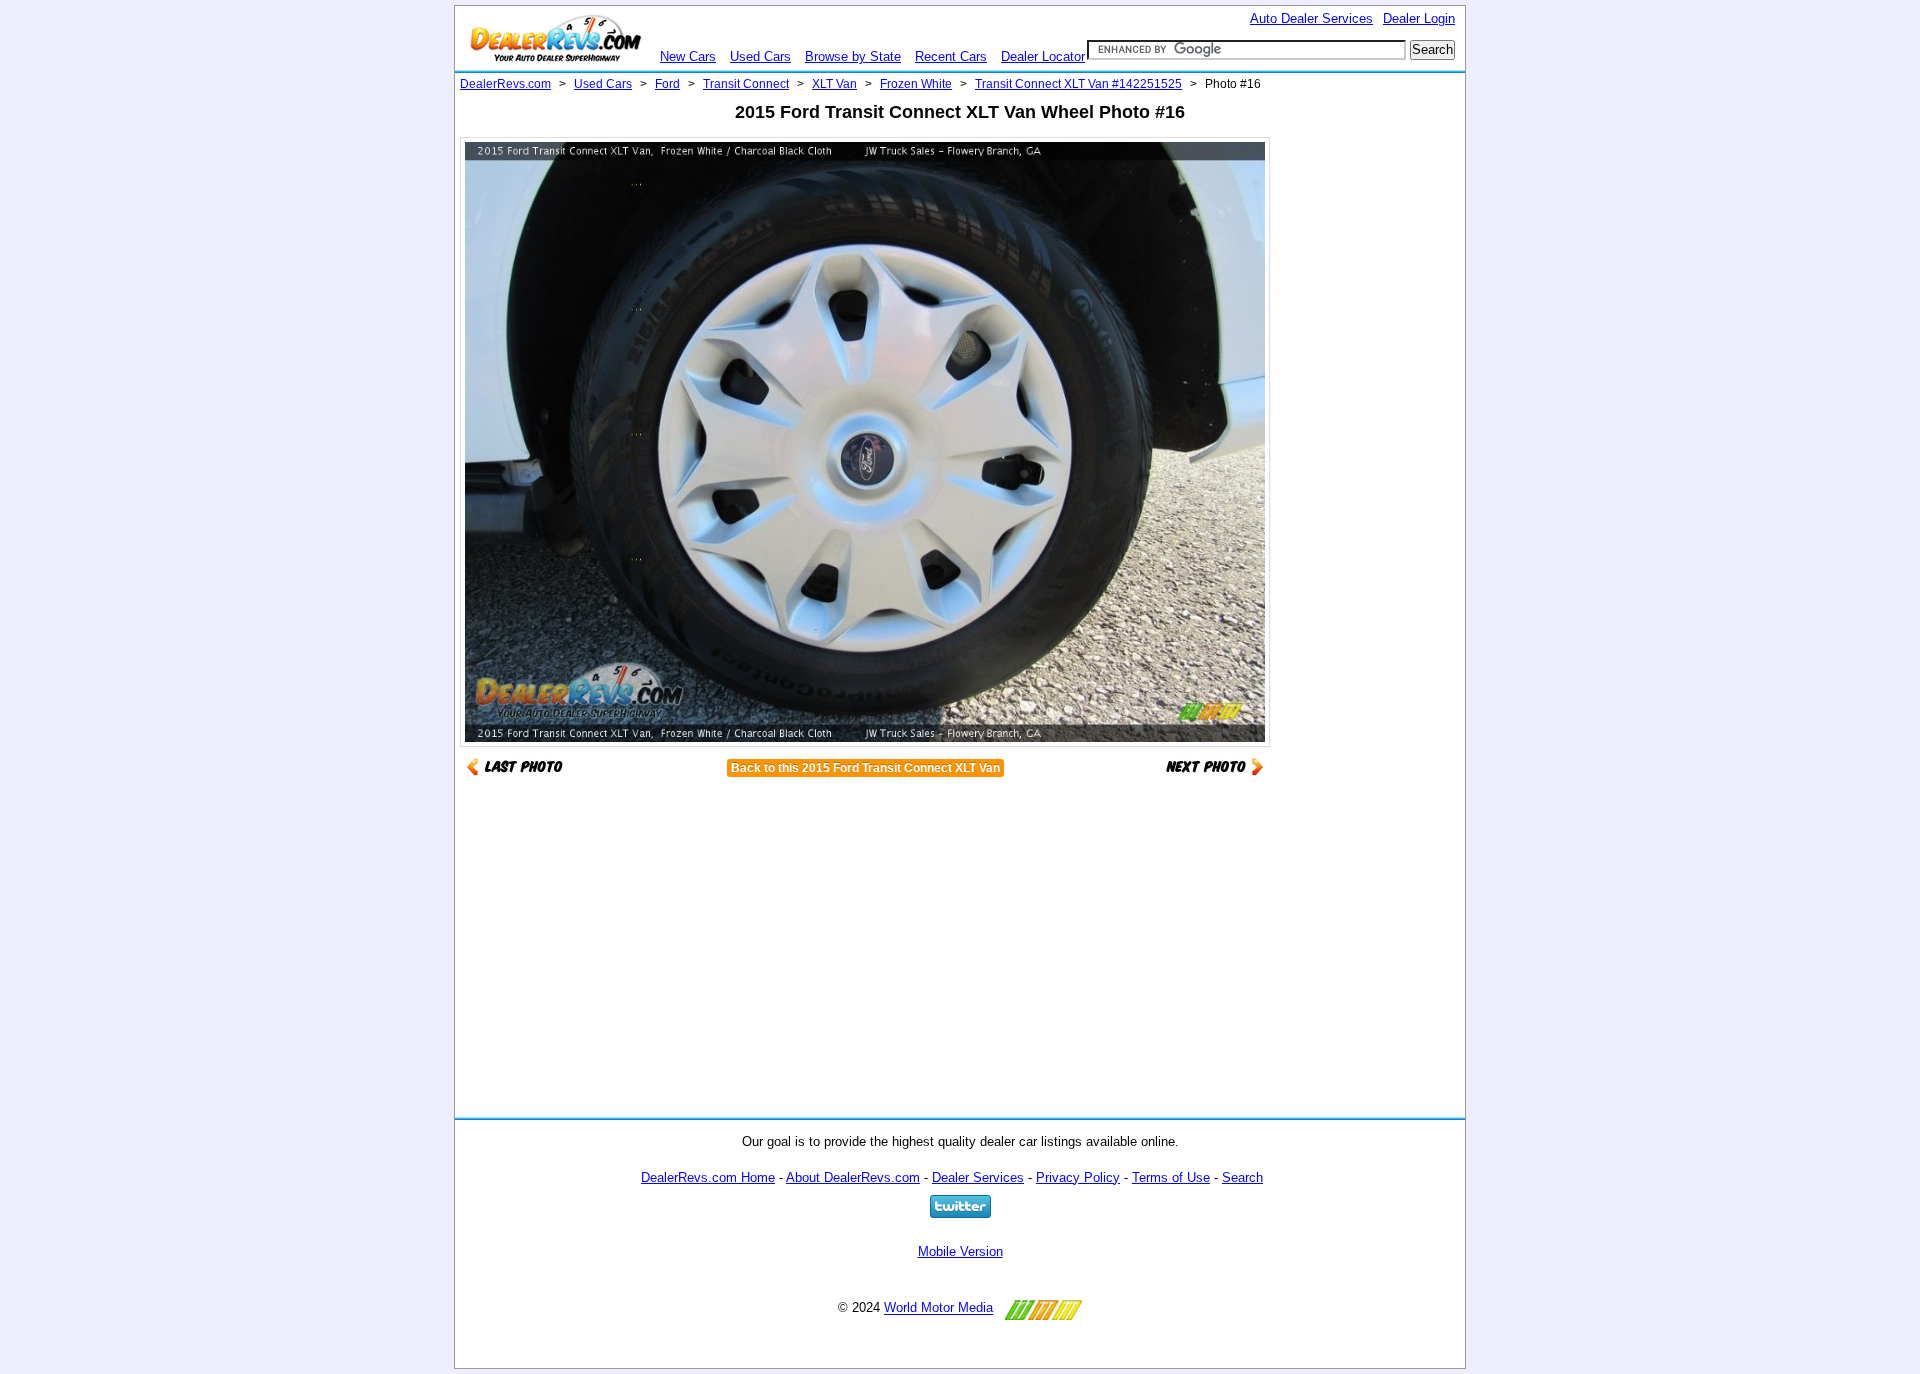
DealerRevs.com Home (708, 1177)
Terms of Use (1171, 1177)
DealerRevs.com (505, 84)
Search (1242, 1177)
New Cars (688, 56)
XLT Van (834, 84)
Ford (667, 84)
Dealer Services (978, 1177)
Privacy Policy (1078, 1177)
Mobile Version (960, 1251)
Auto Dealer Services (1311, 18)
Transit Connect (746, 84)
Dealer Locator (1043, 56)
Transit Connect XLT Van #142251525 (1078, 84)
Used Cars (760, 56)
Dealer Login (1419, 18)
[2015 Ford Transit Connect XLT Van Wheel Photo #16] (1215, 765)
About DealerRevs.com (853, 1177)
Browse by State (853, 56)
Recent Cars (951, 56)
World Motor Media (938, 1308)
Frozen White (916, 84)
